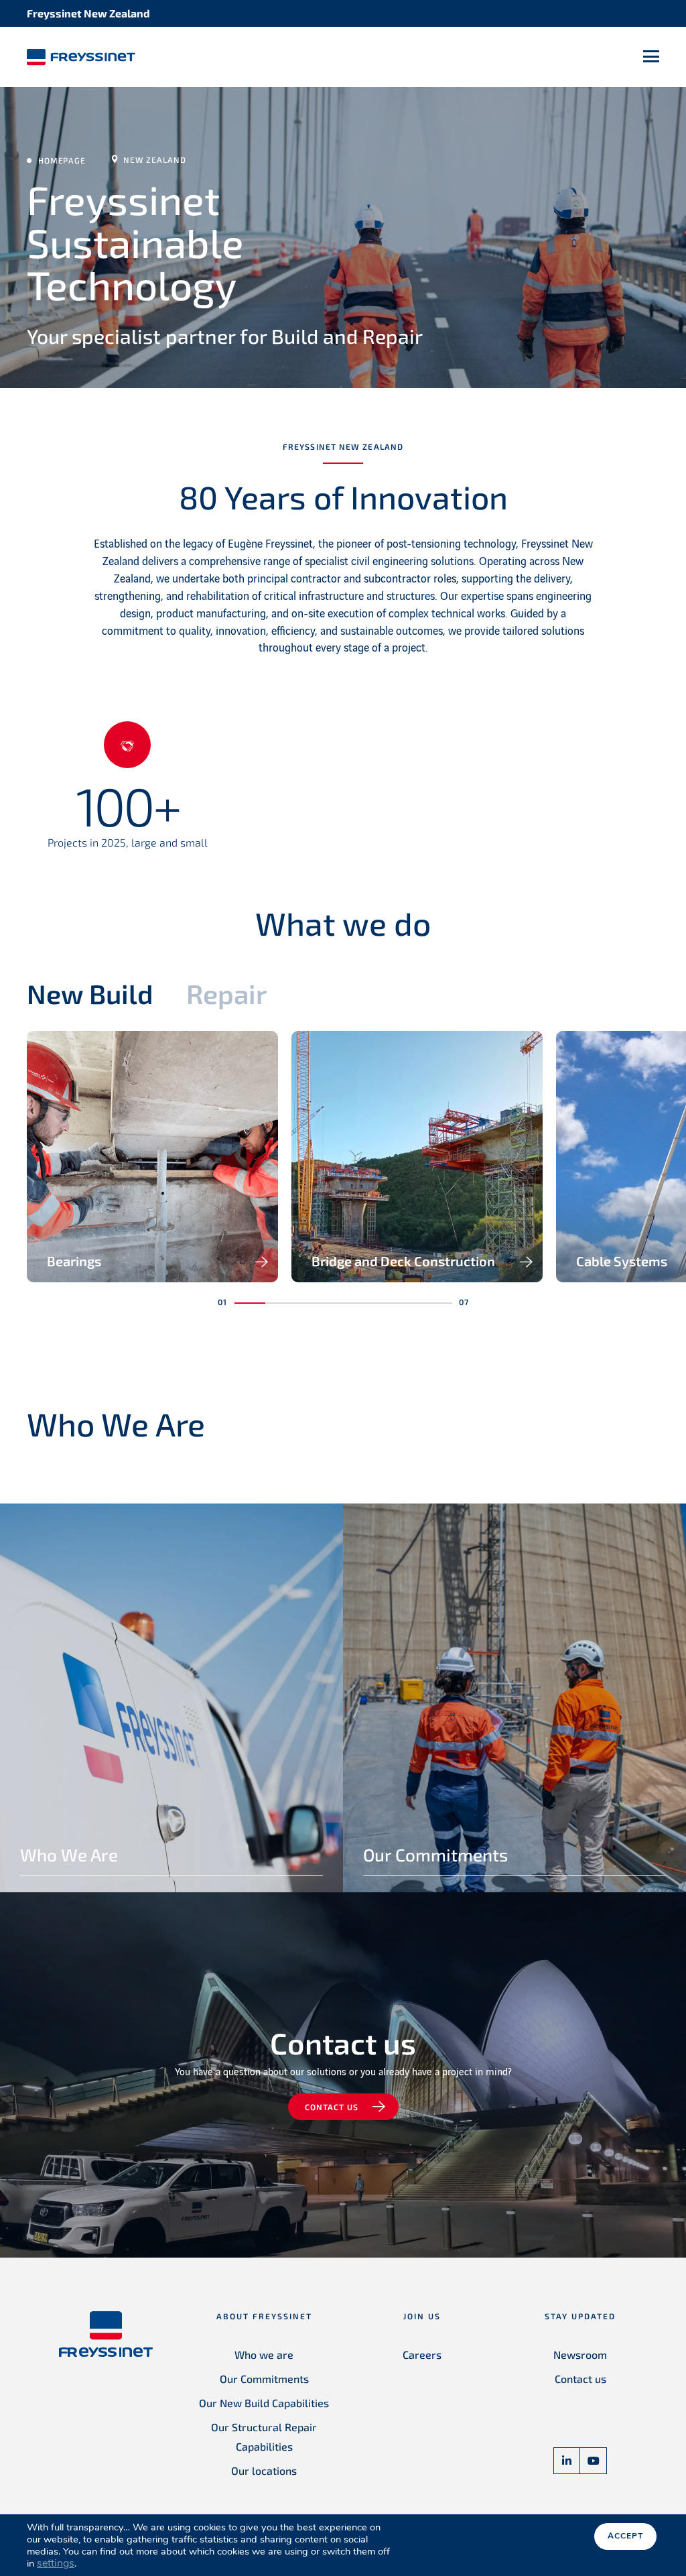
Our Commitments (264, 2379)
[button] (250, 1303)
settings (56, 2563)
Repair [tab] (227, 993)
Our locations (264, 2470)
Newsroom (580, 2354)
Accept (625, 2536)
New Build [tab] (90, 993)
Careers (422, 2354)
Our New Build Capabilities (264, 2403)
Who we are (264, 2354)
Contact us (332, 2107)
